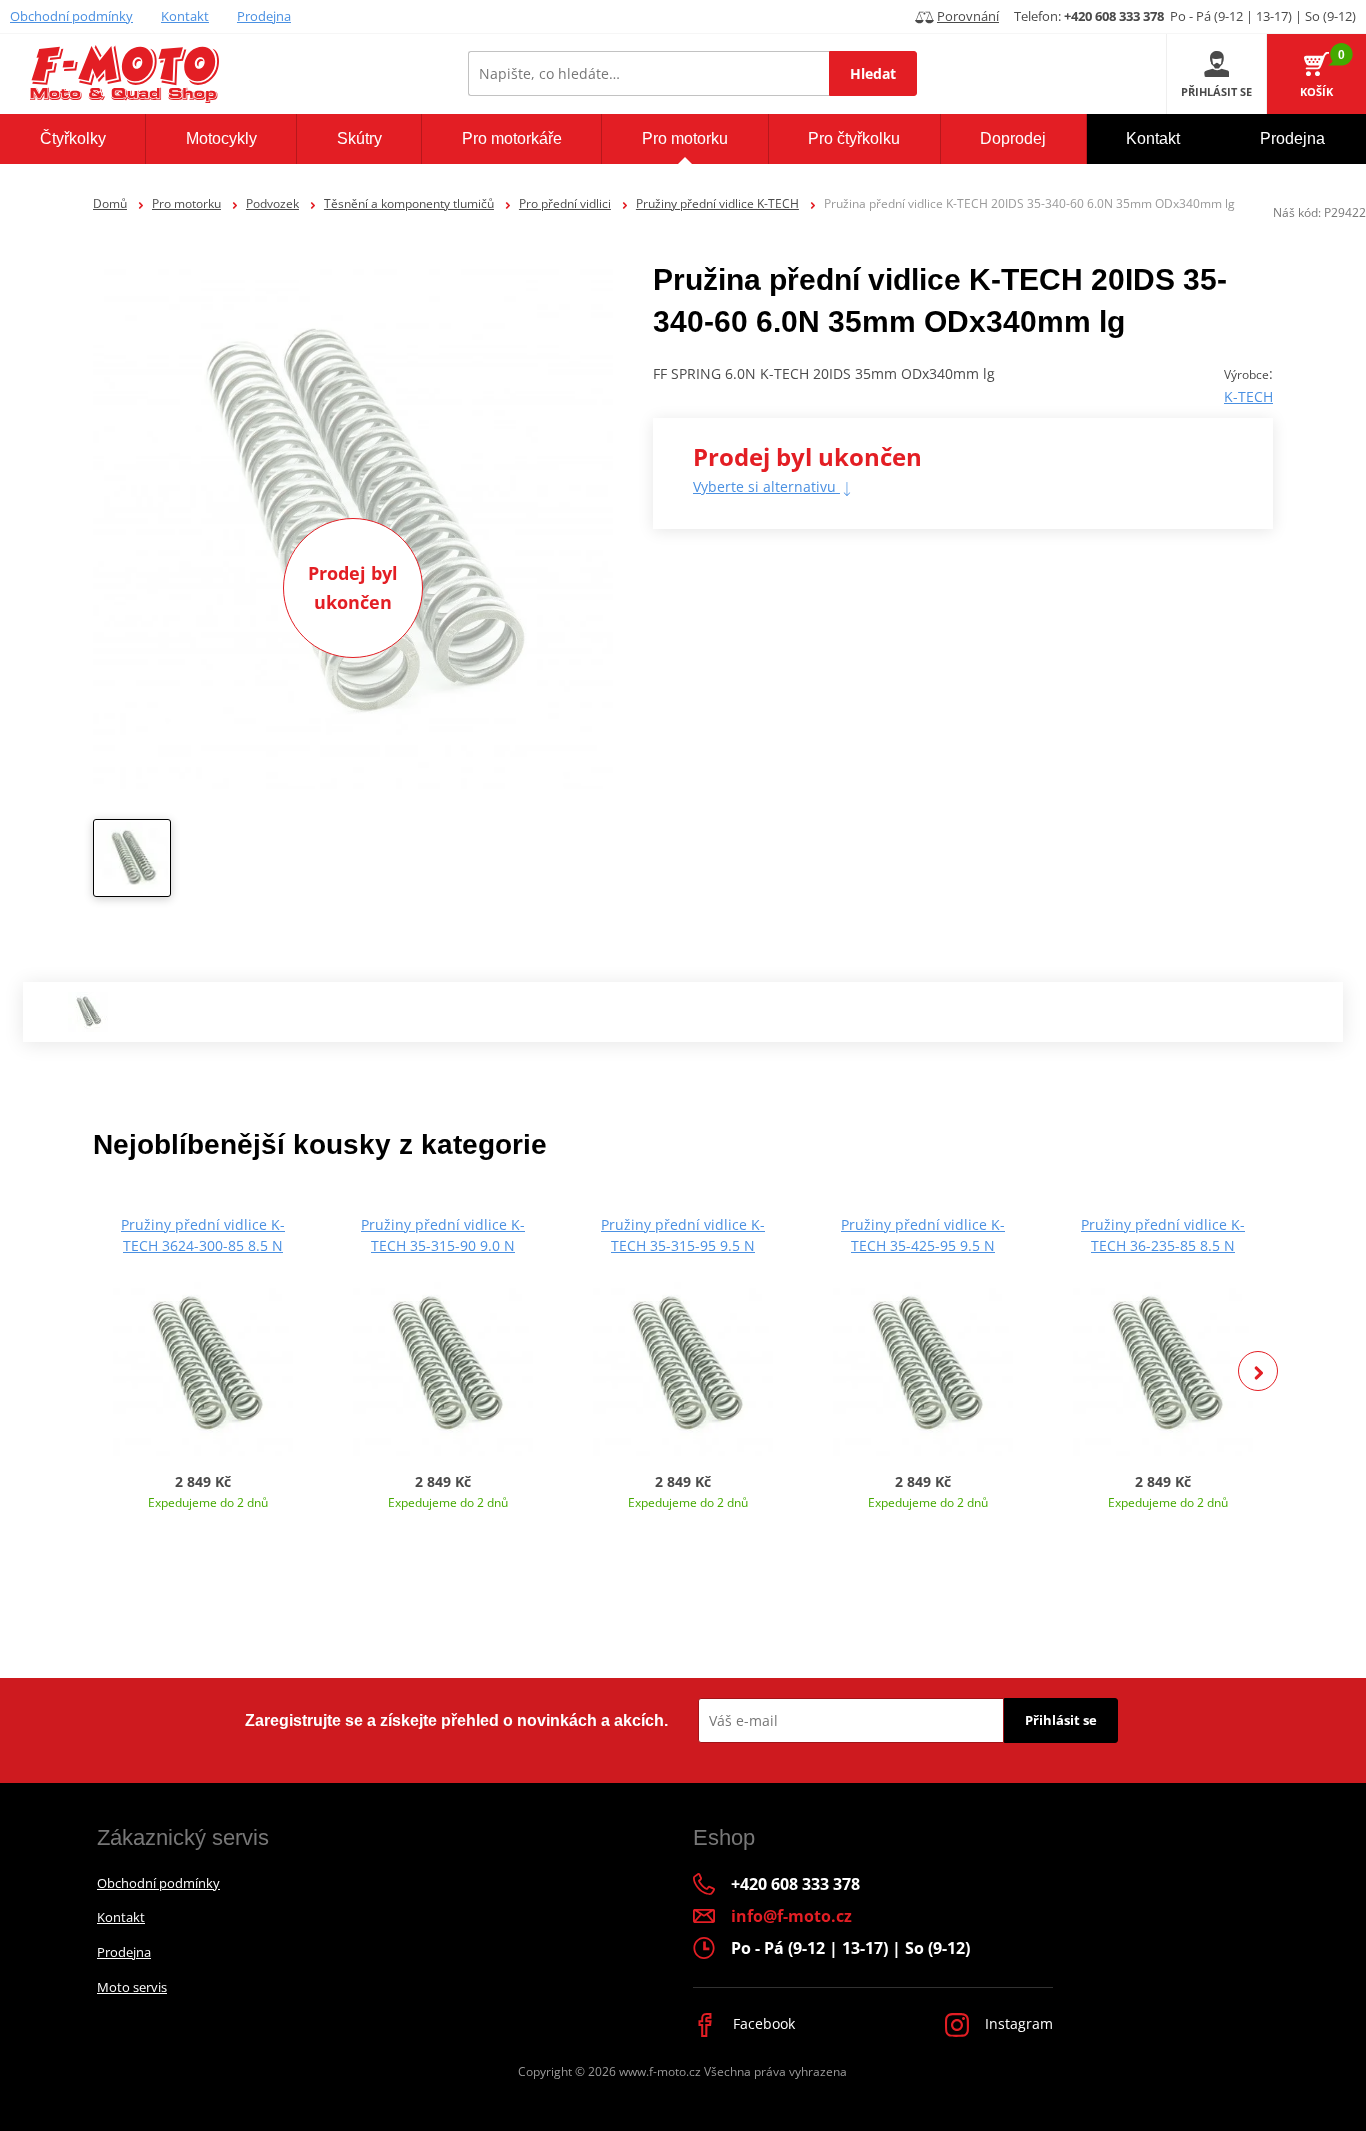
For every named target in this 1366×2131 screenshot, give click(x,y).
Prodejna (264, 16)
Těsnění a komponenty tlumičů (409, 203)
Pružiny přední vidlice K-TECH (717, 203)
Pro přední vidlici (565, 203)
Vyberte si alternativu (766, 486)
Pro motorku (186, 203)
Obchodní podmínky (71, 16)
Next (1258, 1371)
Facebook (762, 2023)
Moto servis (132, 1987)
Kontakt (185, 16)
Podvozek (272, 203)
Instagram (1017, 2023)
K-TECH (1248, 396)
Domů (110, 203)
